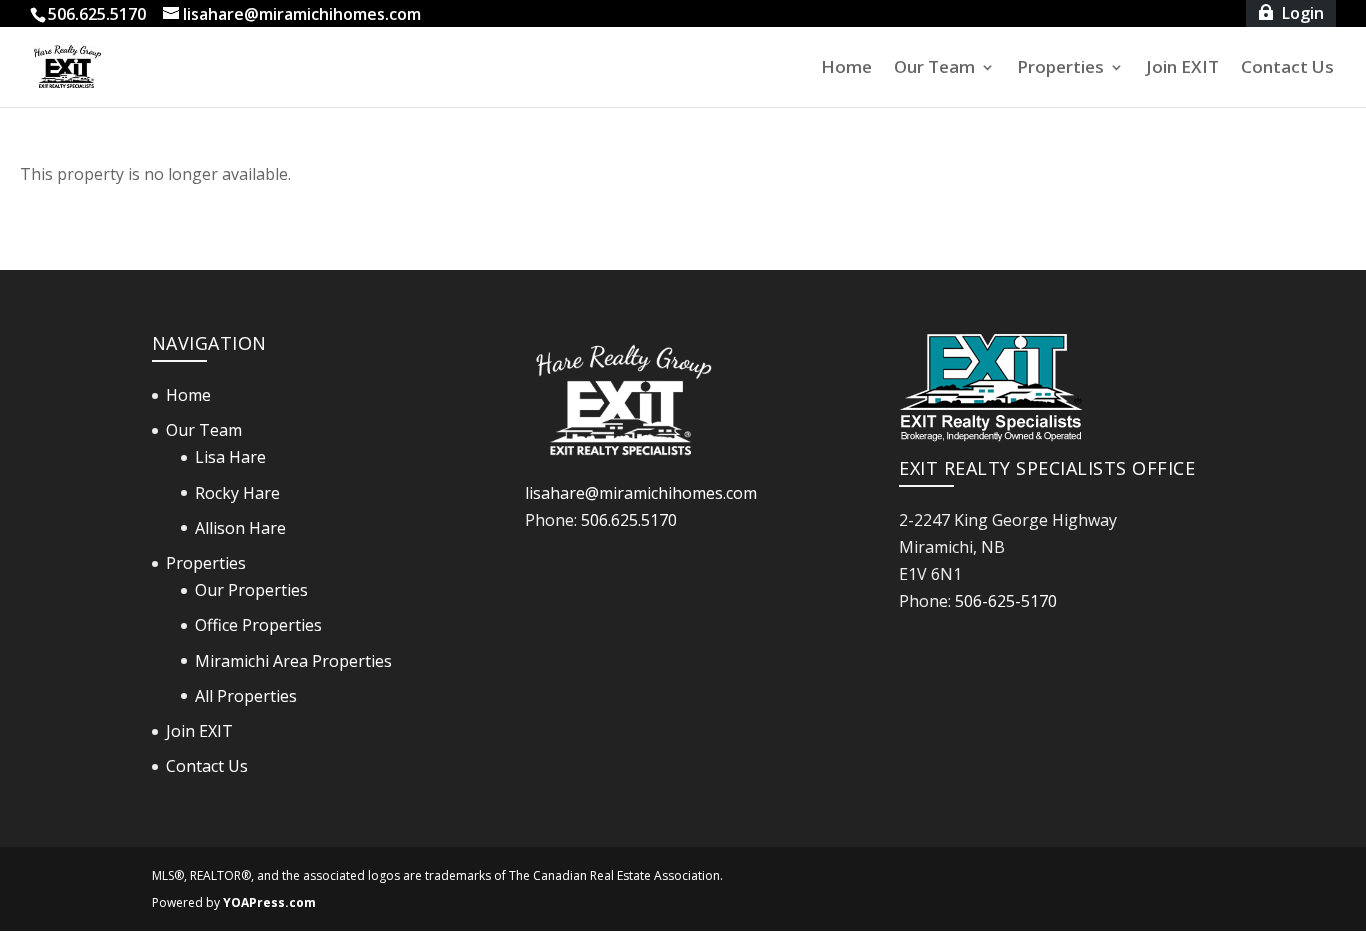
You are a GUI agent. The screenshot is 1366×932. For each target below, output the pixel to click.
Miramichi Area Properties (293, 661)
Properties (1060, 69)
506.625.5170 (629, 520)
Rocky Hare (237, 493)
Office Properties (258, 625)
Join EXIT (1182, 69)
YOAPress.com (269, 902)
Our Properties (251, 590)
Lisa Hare (230, 457)
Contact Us (1287, 69)
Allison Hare (240, 528)
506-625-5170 (1006, 601)
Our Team (934, 69)
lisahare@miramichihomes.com (641, 493)
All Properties (246, 696)
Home (846, 69)
